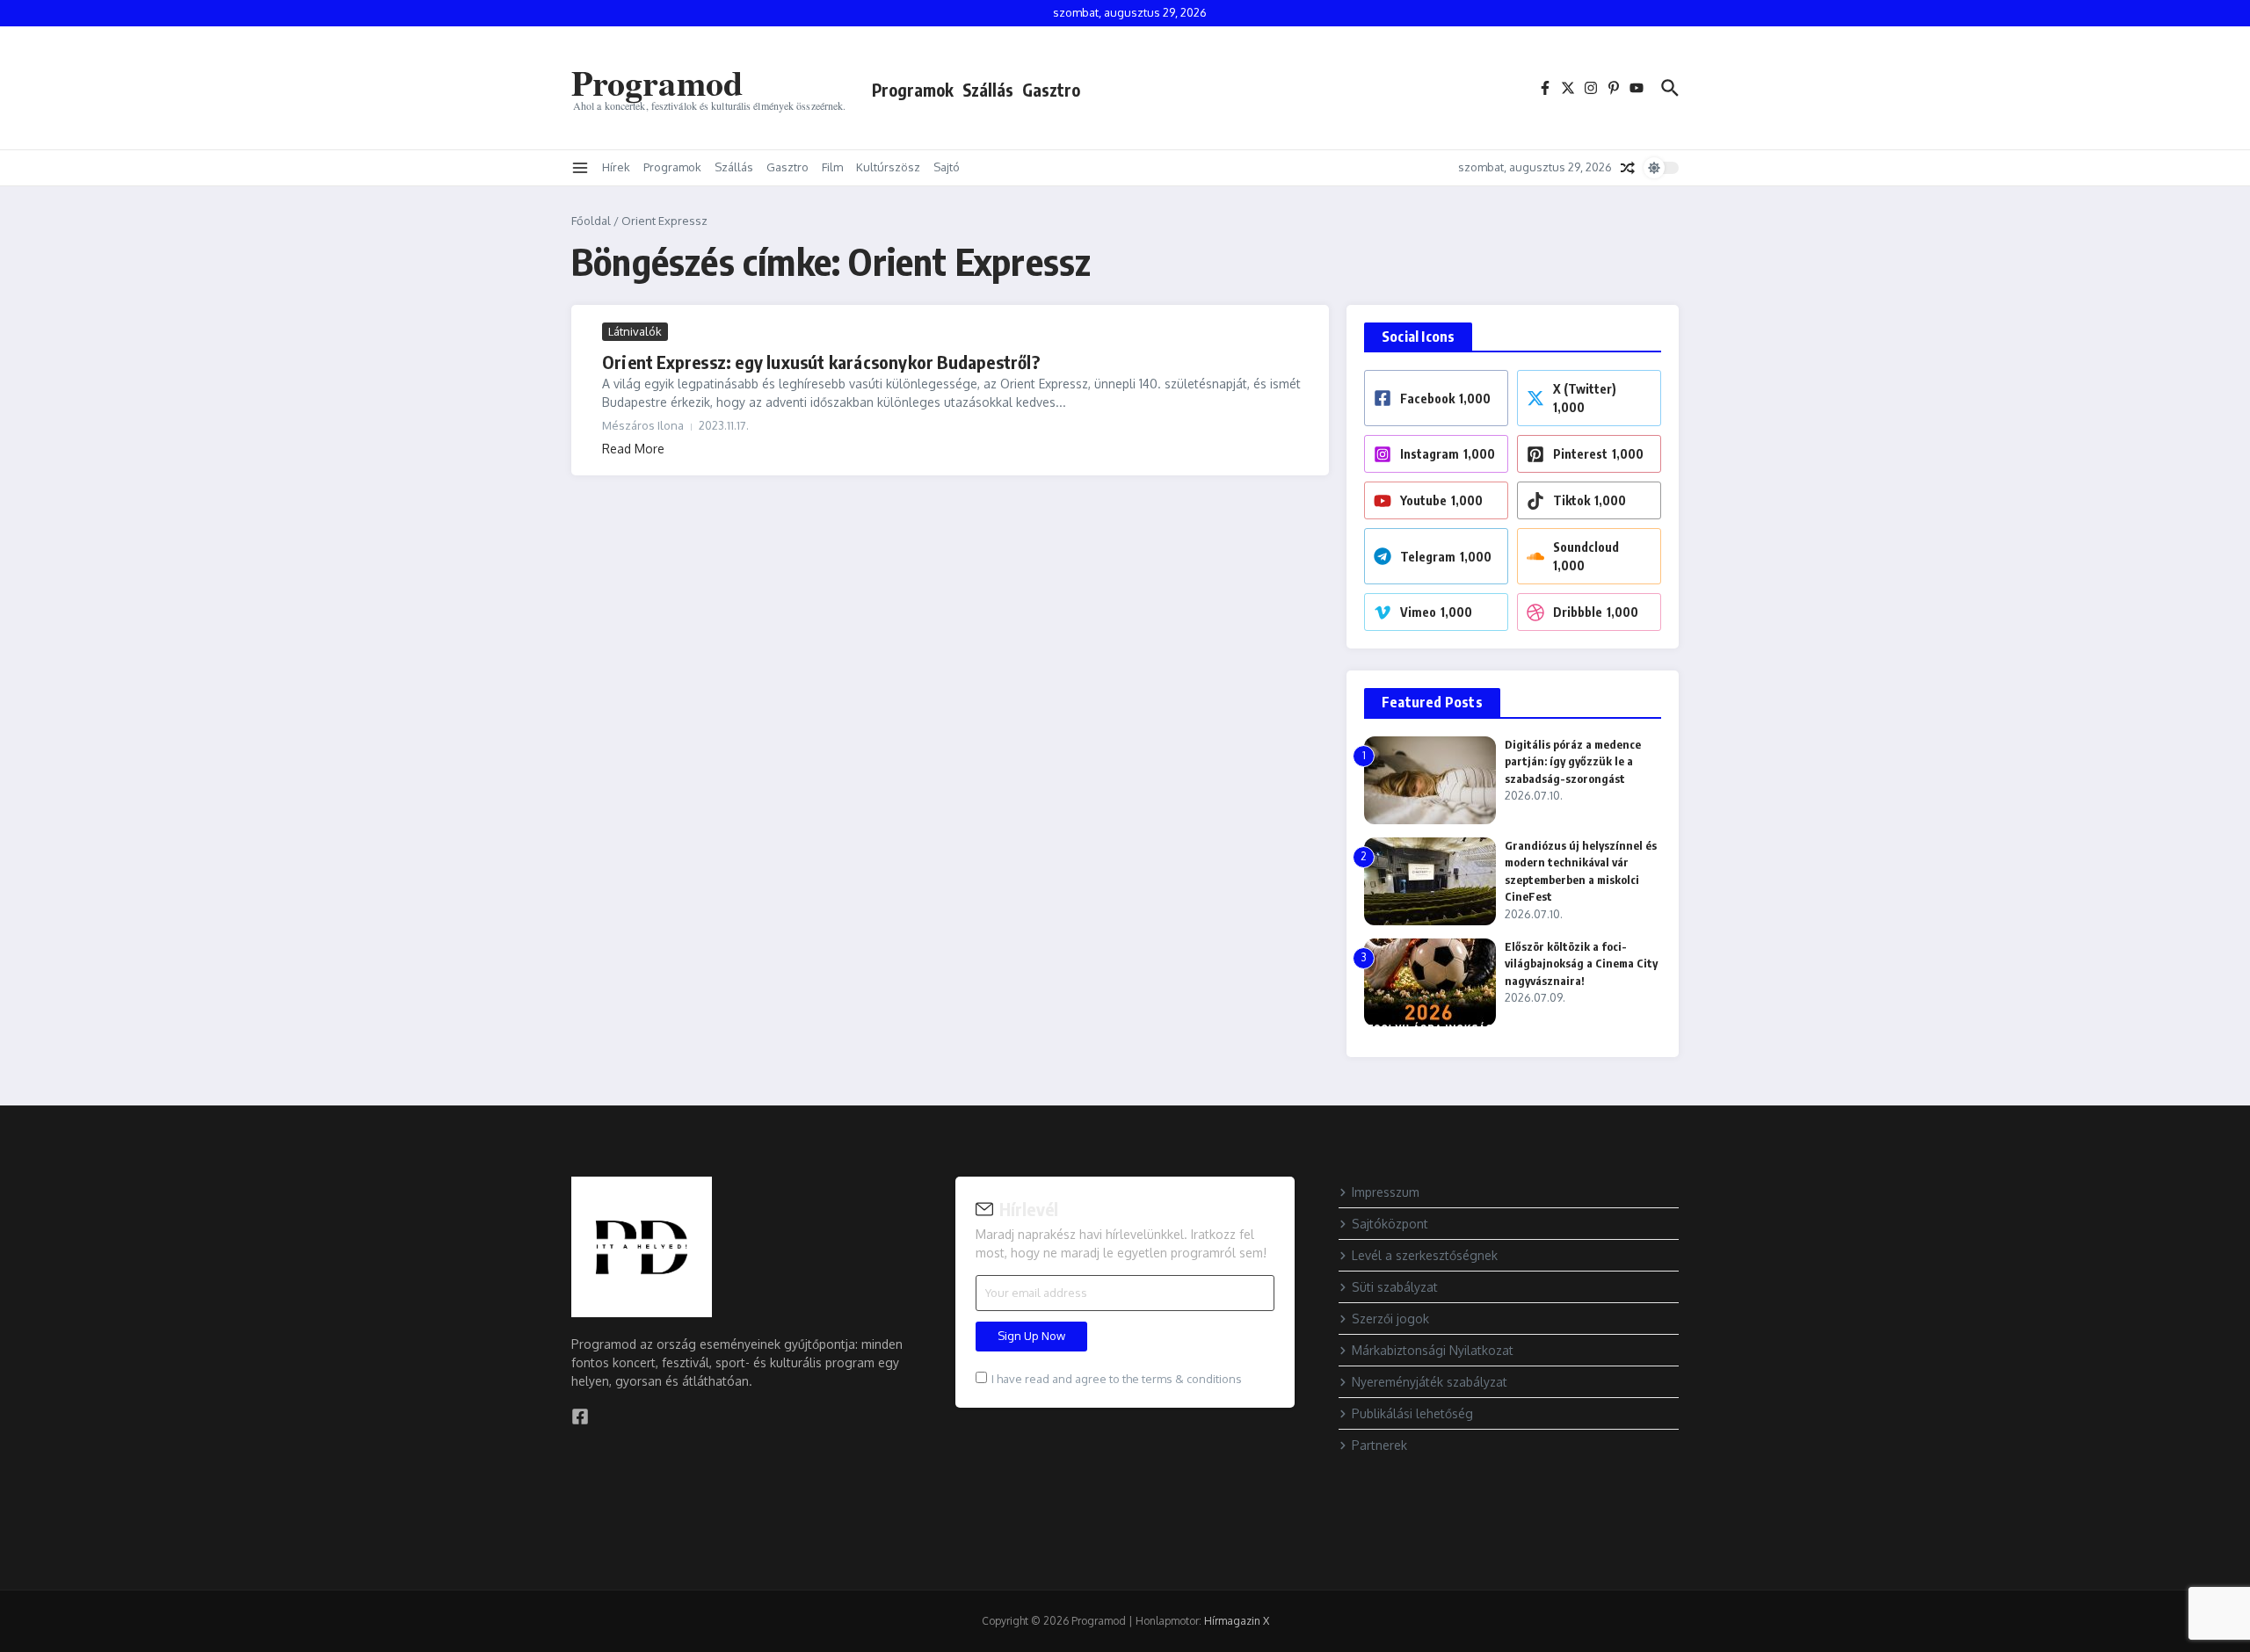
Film (832, 167)
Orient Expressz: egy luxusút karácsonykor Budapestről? (821, 362)
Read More (633, 449)
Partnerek (1379, 1445)
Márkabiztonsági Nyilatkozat (1433, 1350)
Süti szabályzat (1395, 1287)
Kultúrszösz (888, 167)
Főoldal (591, 221)
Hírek (616, 167)
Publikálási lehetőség (1412, 1413)
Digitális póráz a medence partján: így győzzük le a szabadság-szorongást (1573, 761)
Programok (913, 90)
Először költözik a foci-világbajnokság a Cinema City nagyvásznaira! (1581, 964)
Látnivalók (635, 331)
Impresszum (1386, 1192)
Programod (657, 82)
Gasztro (1051, 90)
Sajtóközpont (1390, 1224)
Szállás (988, 90)
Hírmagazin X (1237, 1621)
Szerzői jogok (1390, 1319)
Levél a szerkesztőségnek (1425, 1255)
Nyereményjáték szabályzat (1430, 1382)
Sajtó (947, 167)
